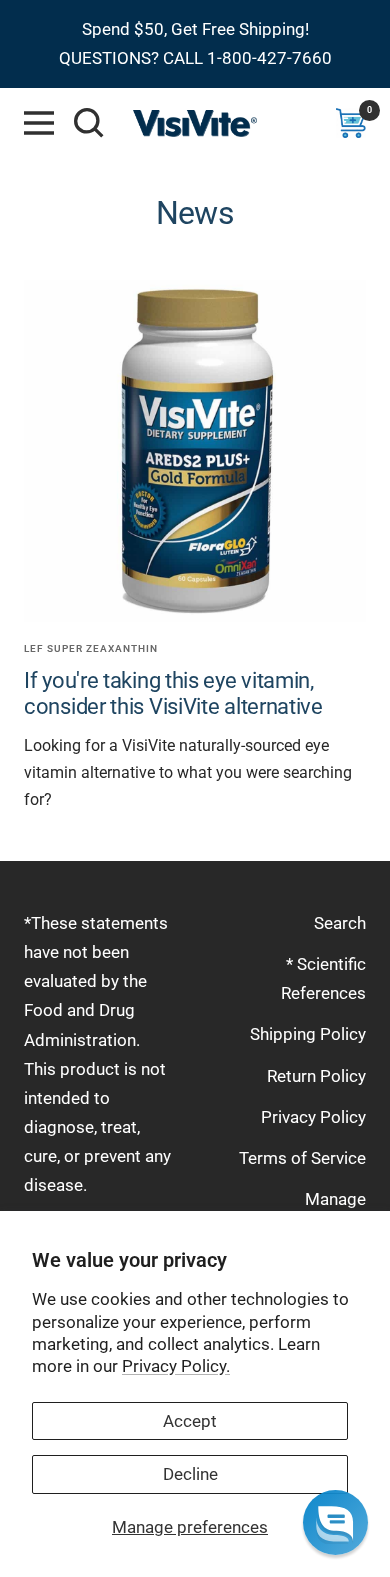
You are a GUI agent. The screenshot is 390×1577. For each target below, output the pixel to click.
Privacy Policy (313, 1117)
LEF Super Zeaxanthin (91, 648)
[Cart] (351, 123)
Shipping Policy (308, 1034)
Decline (190, 1474)
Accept (190, 1421)
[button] (335, 1522)
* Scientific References (323, 978)
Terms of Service (302, 1158)
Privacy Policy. (176, 1366)
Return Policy (316, 1076)
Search (340, 923)
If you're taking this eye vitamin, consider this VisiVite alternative (173, 693)
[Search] (89, 123)
